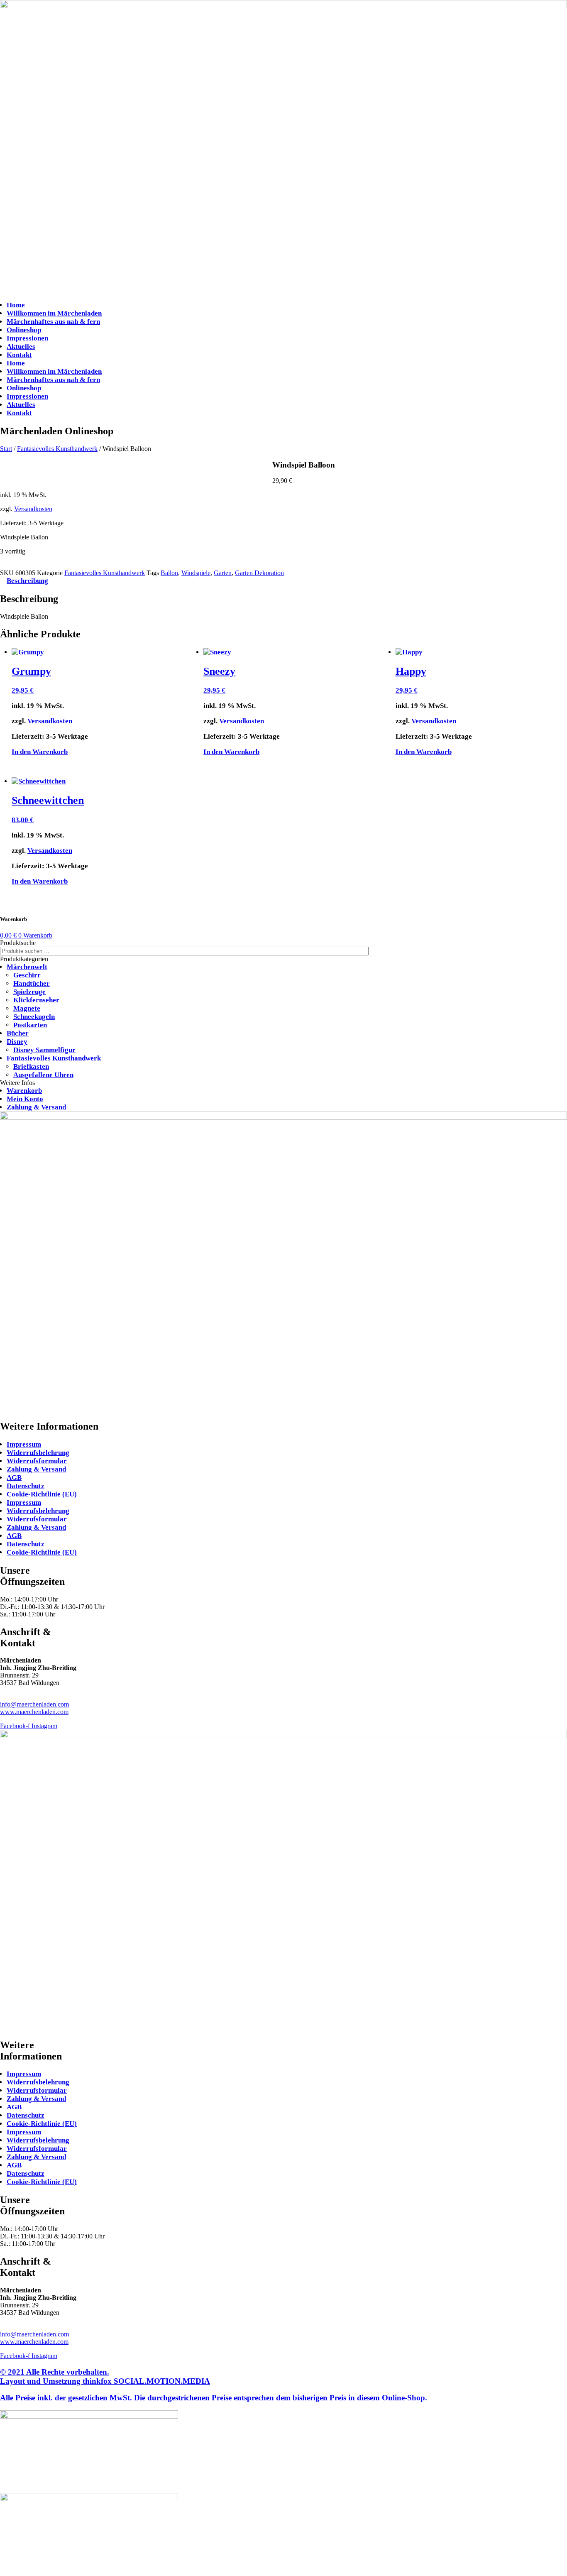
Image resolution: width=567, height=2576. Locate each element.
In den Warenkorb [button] (40, 752)
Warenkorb (24, 1091)
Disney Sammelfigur (44, 1050)
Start (6, 449)
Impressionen (27, 338)
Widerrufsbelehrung (38, 1453)
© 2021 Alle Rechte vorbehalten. (105, 2376)
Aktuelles (21, 346)
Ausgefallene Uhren (43, 1075)
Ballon (169, 573)
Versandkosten (33, 509)
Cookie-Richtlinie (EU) (42, 1494)
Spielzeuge (29, 992)
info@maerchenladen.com (34, 1704)
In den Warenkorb (24, 566)
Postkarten (30, 1025)
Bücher (18, 1033)
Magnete (27, 1008)
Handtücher (32, 983)
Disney (17, 1042)
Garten (223, 573)
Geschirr (27, 975)
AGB (14, 1478)
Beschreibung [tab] (27, 581)
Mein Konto (25, 1099)
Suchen (382, 951)
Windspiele (196, 573)
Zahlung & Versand (36, 1107)
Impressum (24, 1444)
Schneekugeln (34, 1017)
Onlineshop (24, 330)
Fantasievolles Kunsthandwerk (57, 449)
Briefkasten (31, 1066)
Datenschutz (26, 1486)
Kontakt (19, 355)
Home (16, 305)
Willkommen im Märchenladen (54, 313)
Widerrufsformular (37, 1461)
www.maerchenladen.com (34, 1712)
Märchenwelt (27, 967)
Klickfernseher (36, 1000)
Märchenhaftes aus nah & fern (53, 322)
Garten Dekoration (259, 573)
